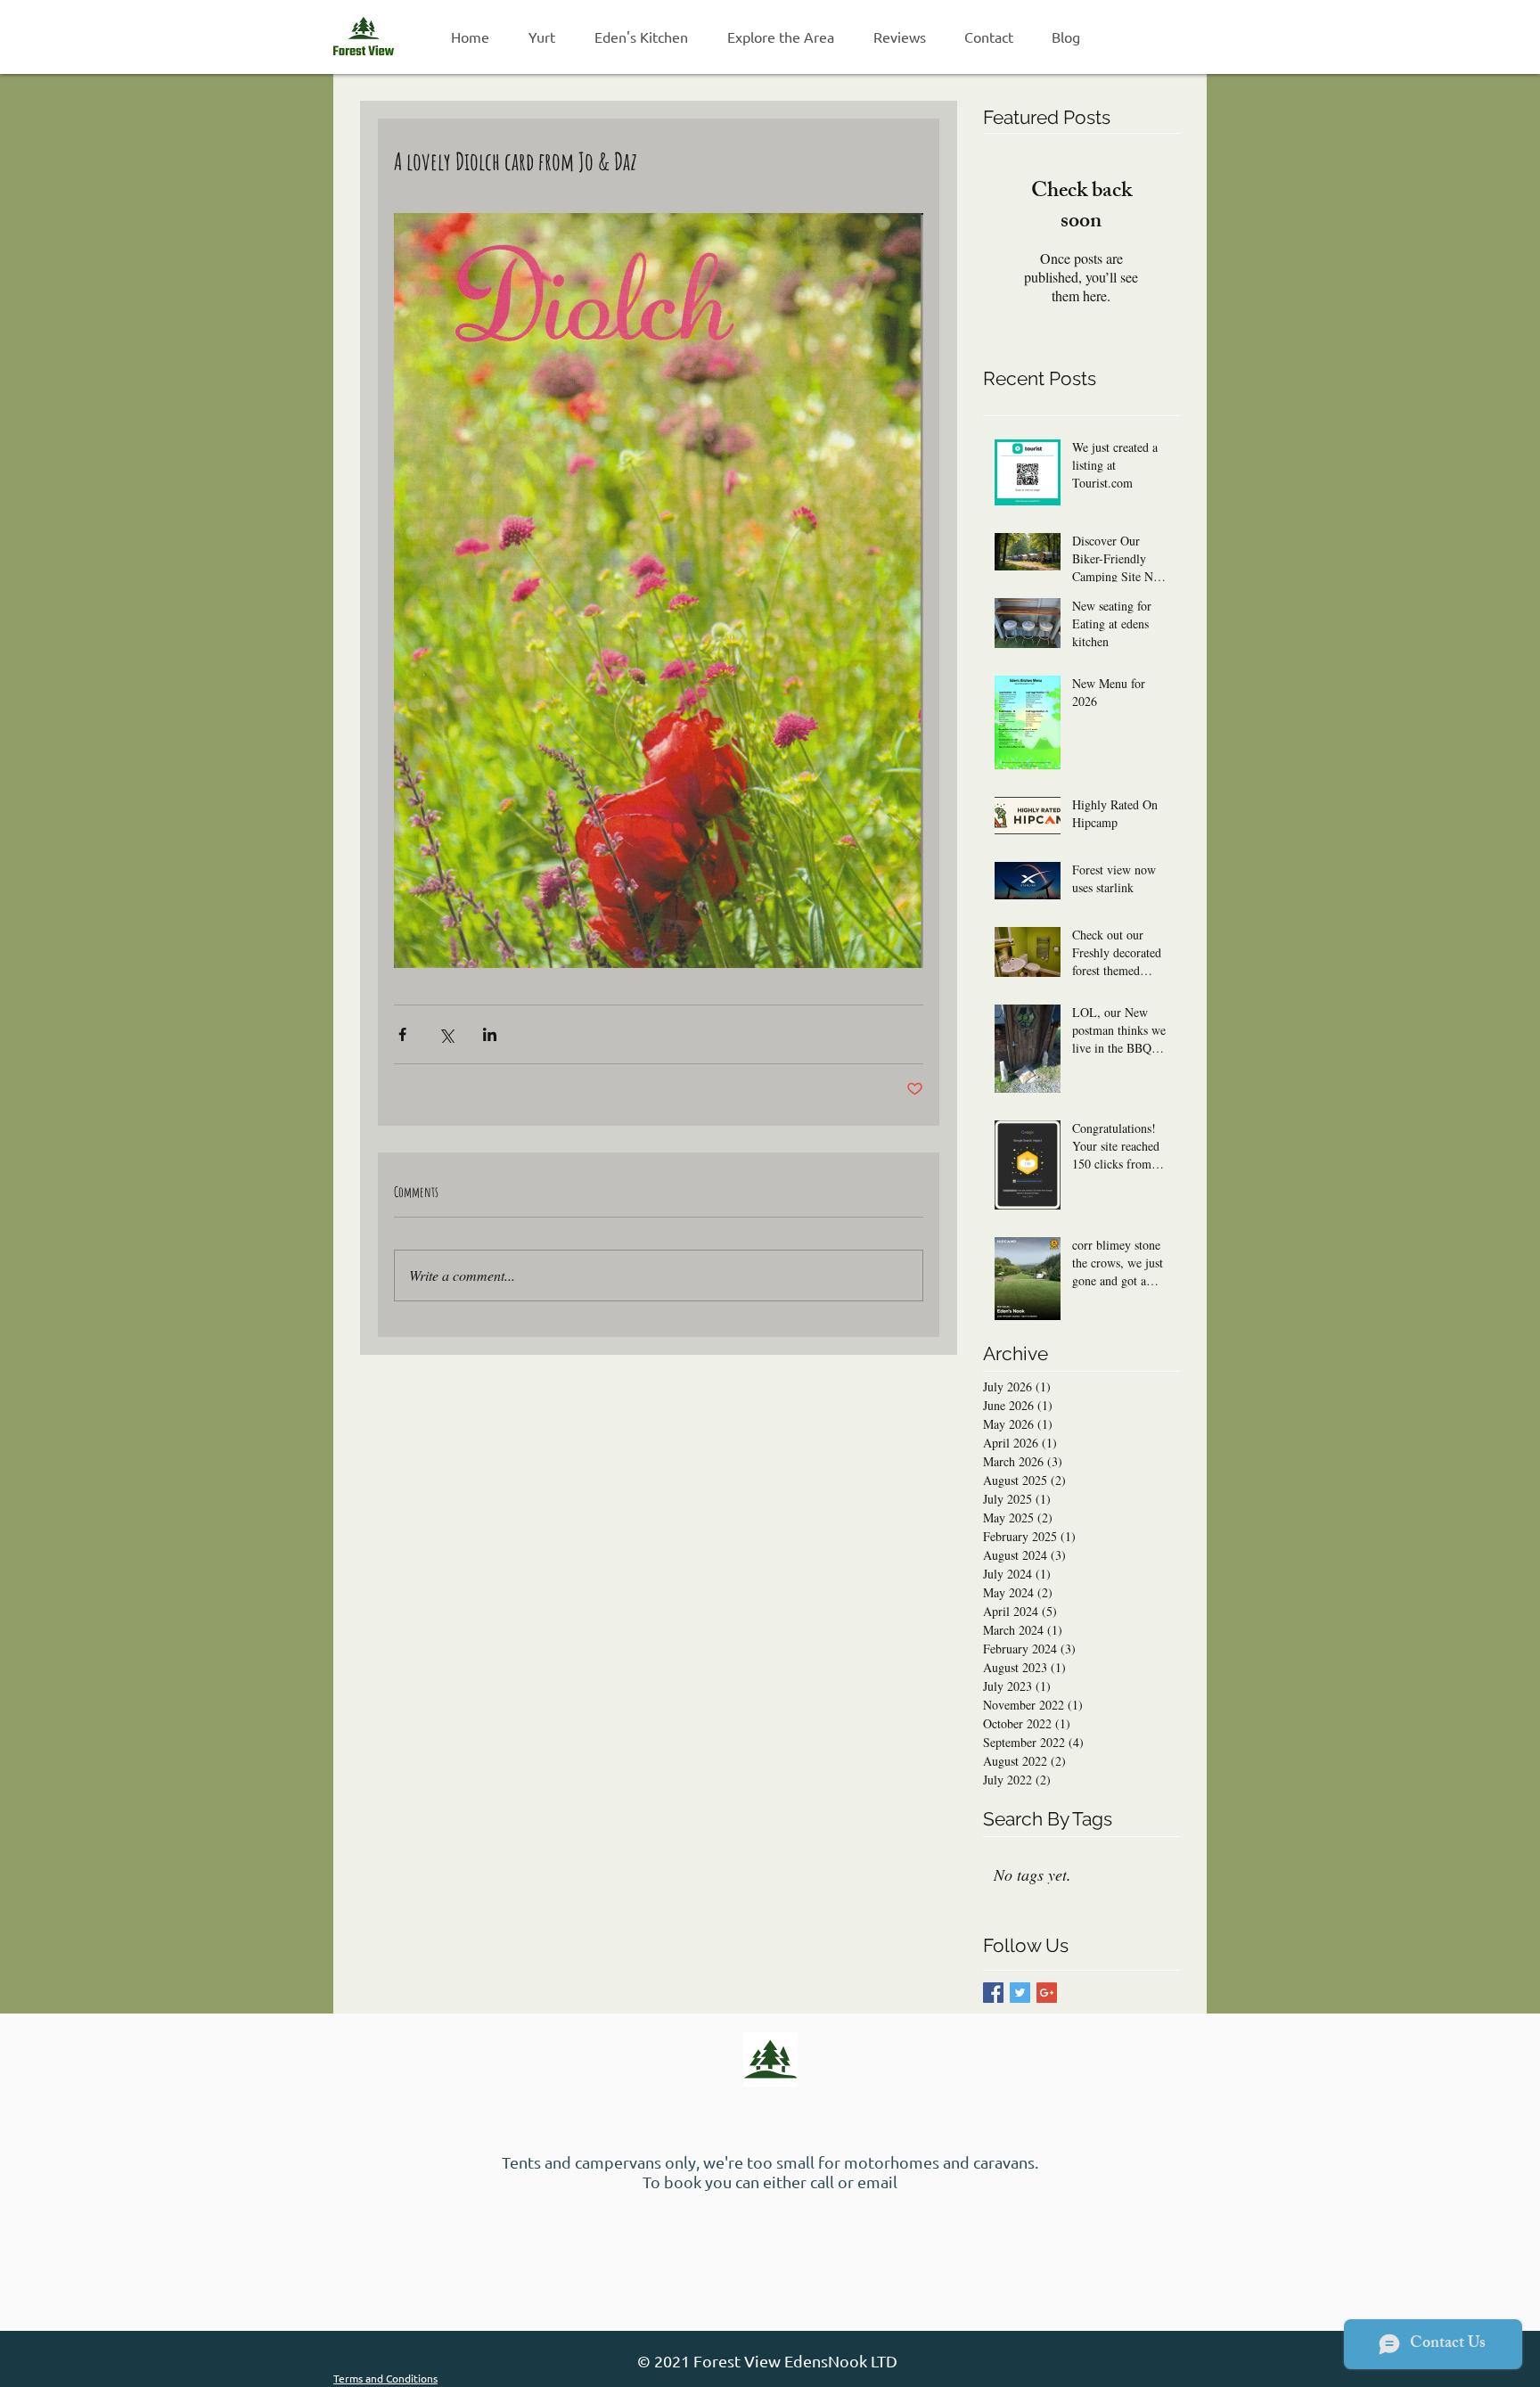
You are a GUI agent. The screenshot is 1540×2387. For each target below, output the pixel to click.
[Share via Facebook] (402, 1034)
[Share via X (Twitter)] (446, 1034)
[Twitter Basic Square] (1020, 1993)
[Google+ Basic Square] (1047, 1993)
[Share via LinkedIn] (490, 1034)
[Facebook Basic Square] (993, 1993)
